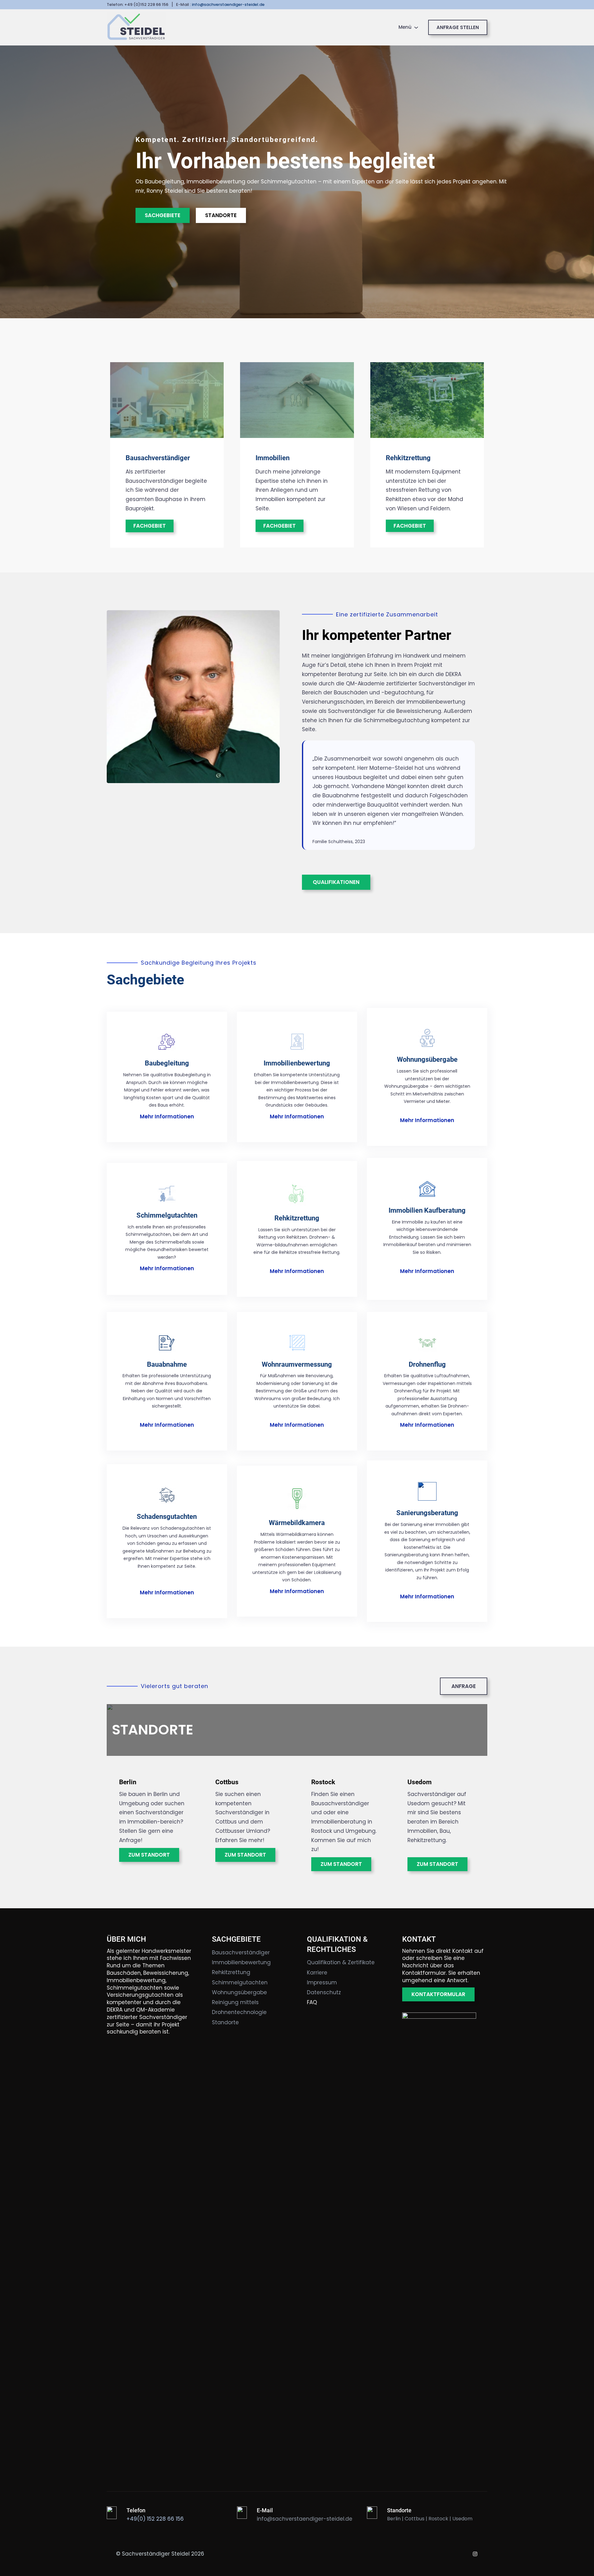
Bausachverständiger (158, 458)
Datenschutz (324, 1992)
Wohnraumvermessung (297, 1364)
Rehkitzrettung (408, 458)
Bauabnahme (167, 1364)
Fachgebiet (150, 526)
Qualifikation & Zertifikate (341, 1962)
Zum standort (341, 1864)
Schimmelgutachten (167, 1215)
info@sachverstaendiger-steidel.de (228, 4)
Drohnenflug (427, 1364)
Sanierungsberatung (427, 1513)
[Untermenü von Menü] (416, 27)
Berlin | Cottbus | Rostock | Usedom (430, 2519)
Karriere (317, 1973)
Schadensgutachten (167, 1517)
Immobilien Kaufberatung (427, 1210)
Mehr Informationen (167, 1117)
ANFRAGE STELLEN (458, 27)
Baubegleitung (167, 1063)
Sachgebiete (163, 215)
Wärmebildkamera (297, 1523)
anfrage (464, 1686)
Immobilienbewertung (297, 1063)
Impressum (322, 1982)
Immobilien (273, 458)
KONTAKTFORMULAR (438, 1994)
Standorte (221, 215)
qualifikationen (336, 882)
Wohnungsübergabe (427, 1059)
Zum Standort (149, 1855)
